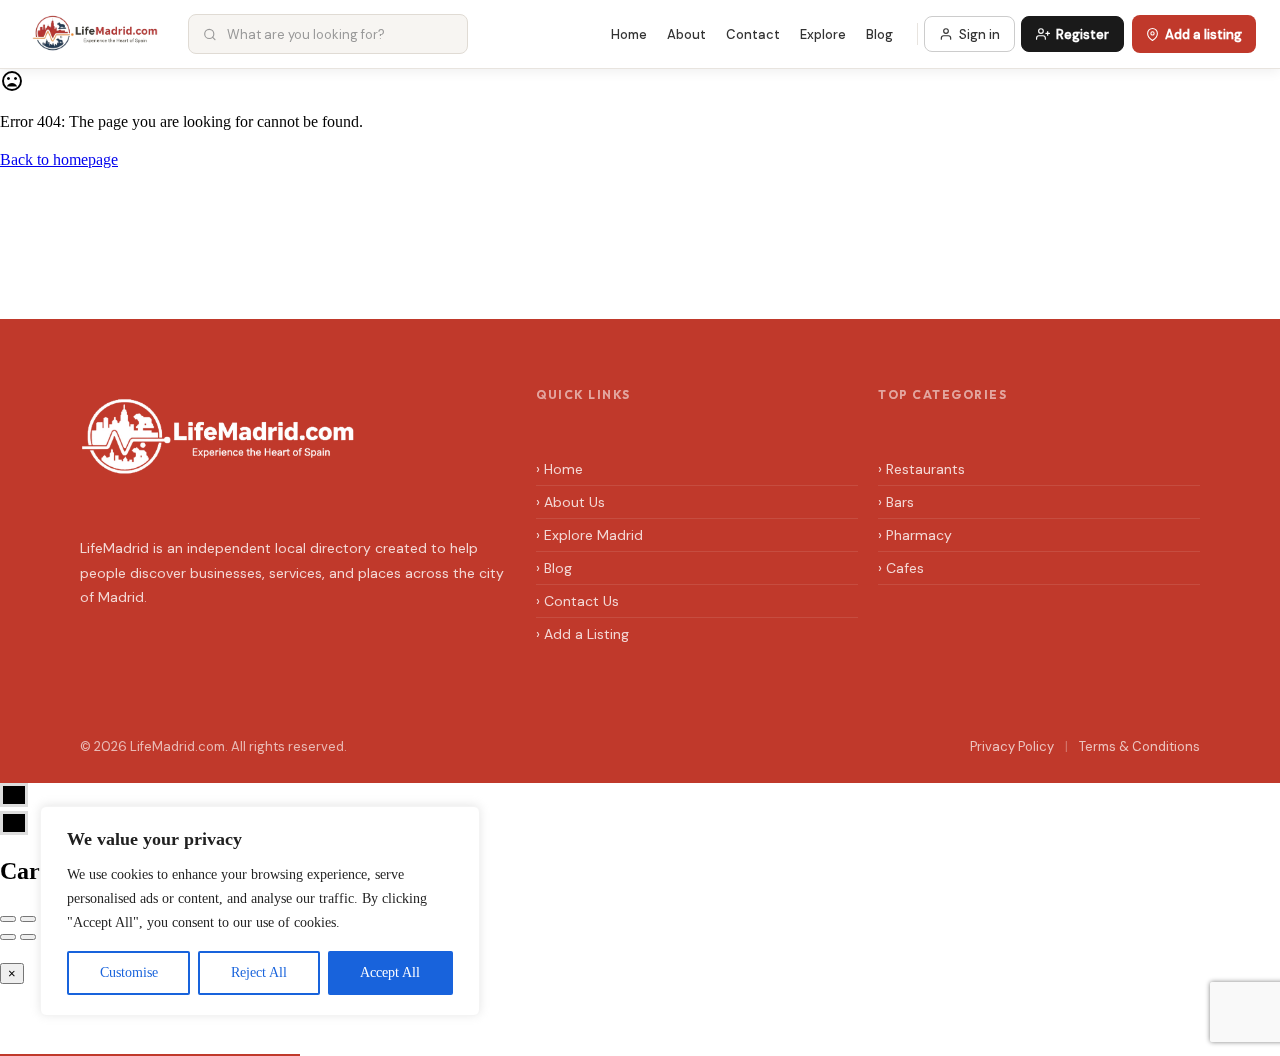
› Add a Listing (582, 634)
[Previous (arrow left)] (8, 937)
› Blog (554, 568)
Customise (129, 972)
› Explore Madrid (589, 535)
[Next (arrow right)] (28, 937)
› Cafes (901, 568)
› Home (559, 469)
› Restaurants (921, 469)
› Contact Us (577, 601)
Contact (753, 34)
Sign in (979, 34)
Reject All (259, 972)
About (686, 34)
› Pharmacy (915, 535)
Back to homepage (59, 159)
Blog (879, 34)
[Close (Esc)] (8, 919)
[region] (260, 911)
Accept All (390, 972)
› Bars (896, 502)
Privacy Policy (1012, 746)
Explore (823, 34)
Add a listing (1203, 34)
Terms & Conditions (1139, 746)
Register (1082, 34)
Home (629, 34)
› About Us (570, 502)
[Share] (28, 919)
